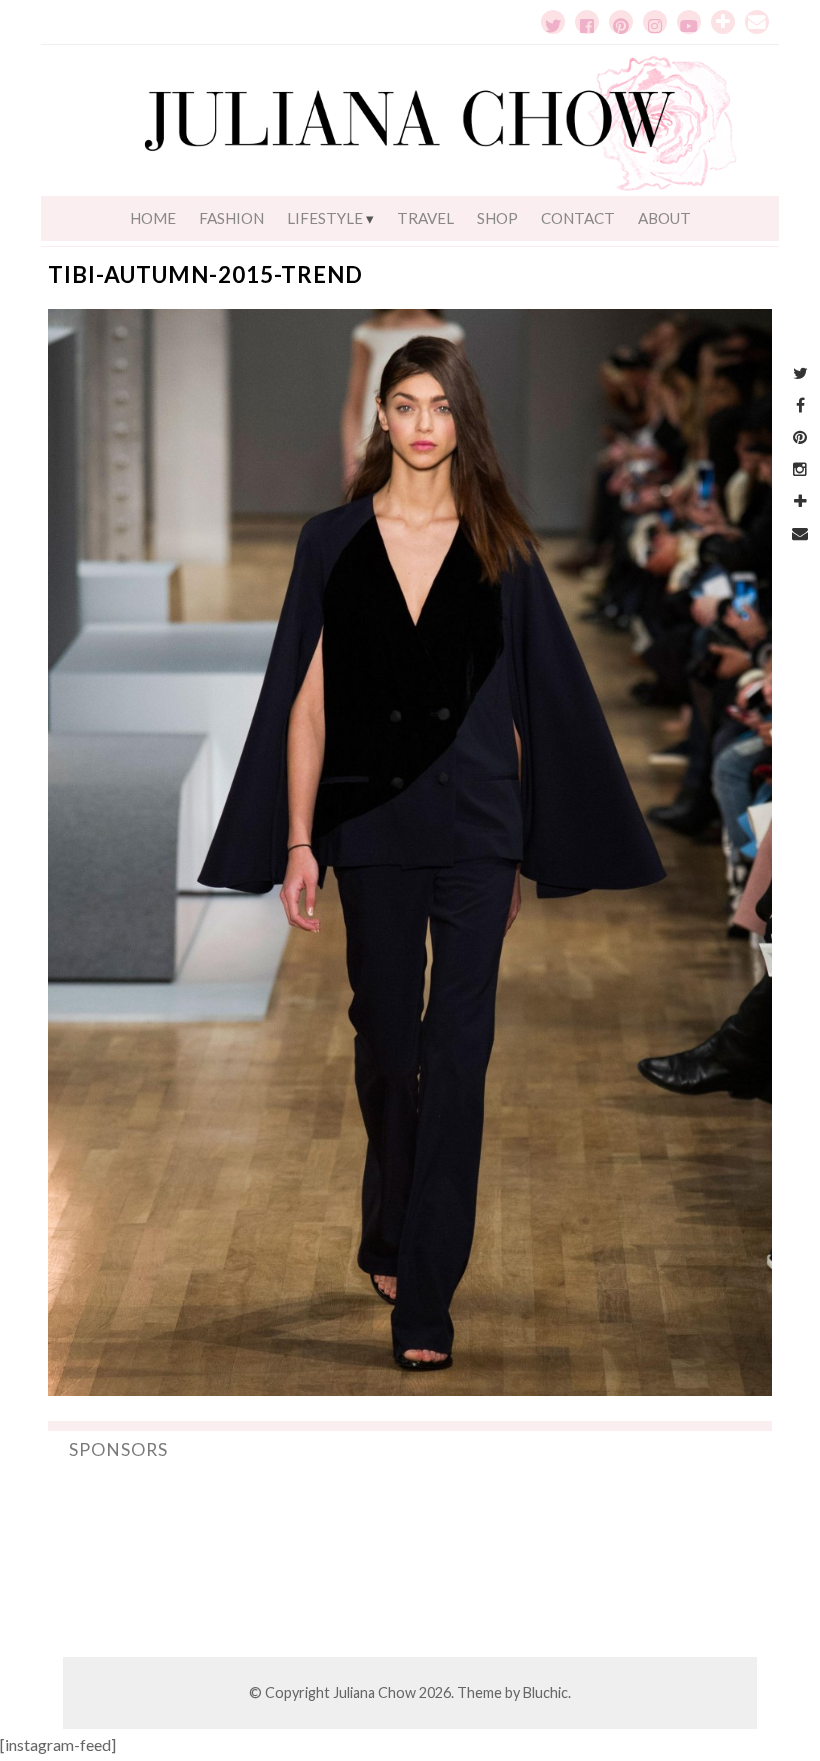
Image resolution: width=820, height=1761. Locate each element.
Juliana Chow (374, 1692)
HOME (153, 218)
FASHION (231, 218)
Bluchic (545, 1692)
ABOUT (664, 218)
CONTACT (578, 218)
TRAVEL (425, 218)
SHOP (497, 218)
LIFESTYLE (325, 218)
